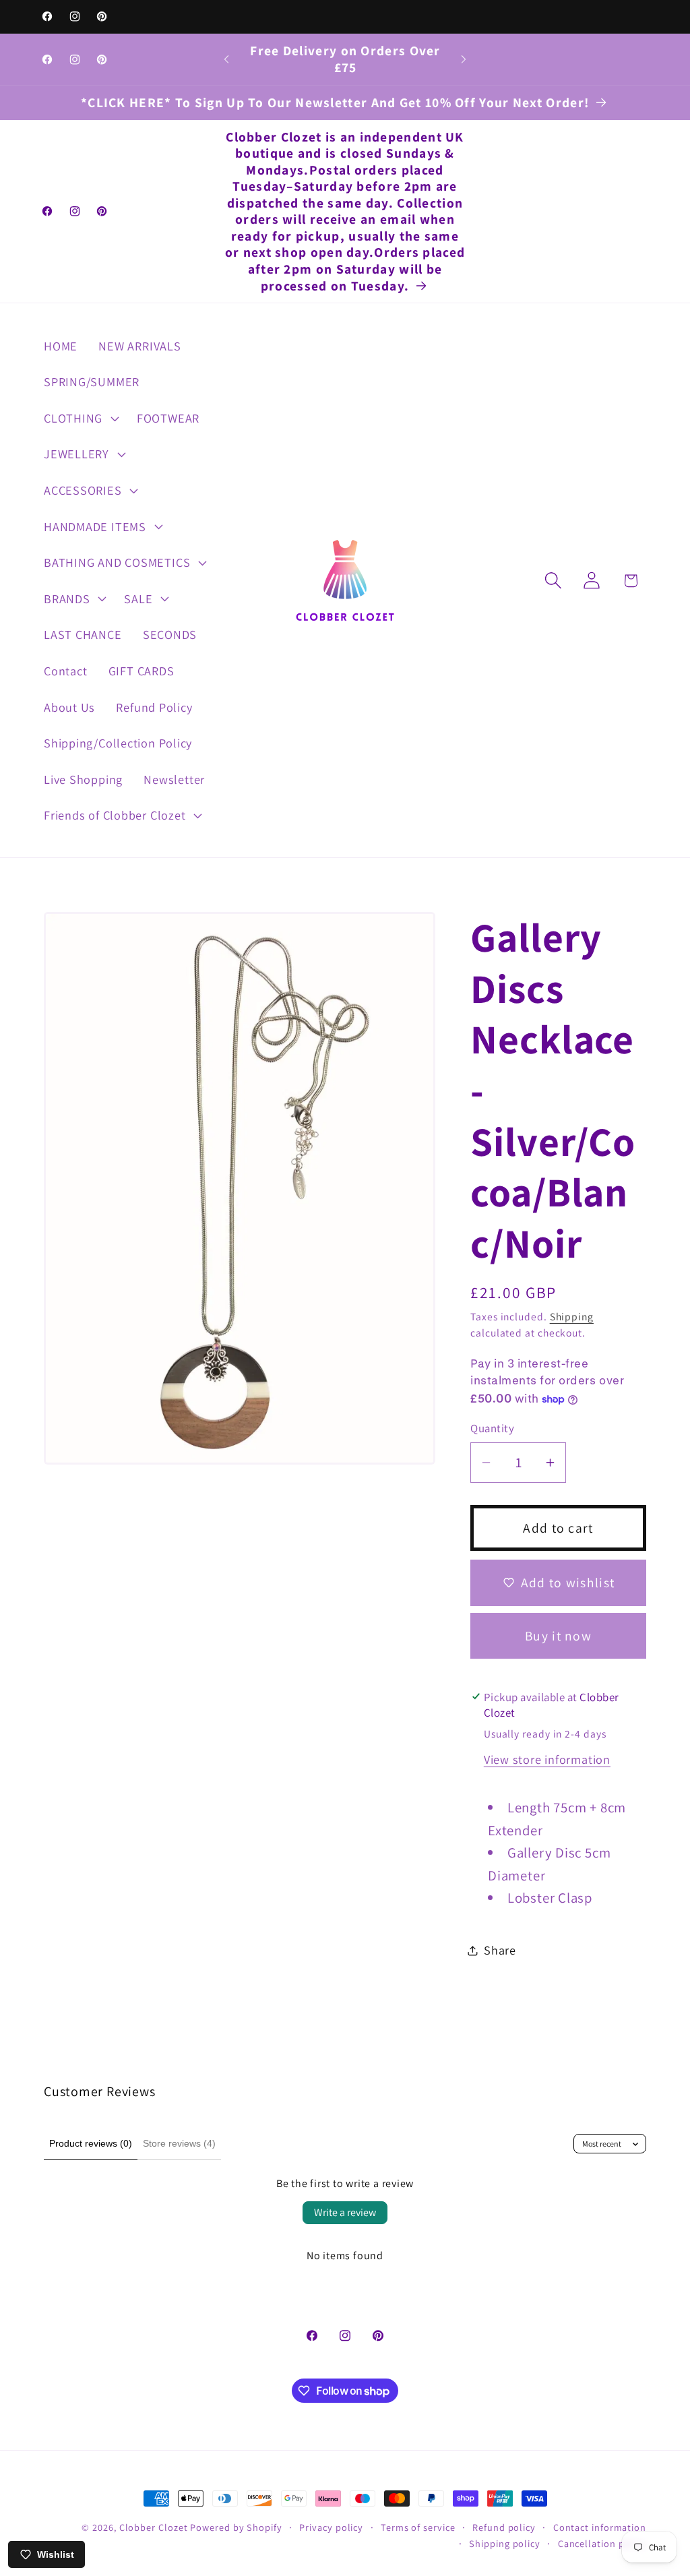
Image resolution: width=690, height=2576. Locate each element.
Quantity (492, 1428)
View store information (547, 1759)
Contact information (600, 2527)
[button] (80, 418)
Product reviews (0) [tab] (91, 2143)
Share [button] (500, 1950)
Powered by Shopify (236, 2527)
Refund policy (504, 2527)
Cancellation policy (602, 2543)
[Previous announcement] (226, 59)
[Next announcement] (464, 59)
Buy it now (558, 1636)
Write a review (345, 2212)
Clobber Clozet (154, 2527)
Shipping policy (505, 2543)
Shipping (572, 1316)
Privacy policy (331, 2527)
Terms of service (418, 2527)
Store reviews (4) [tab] (179, 2143)
